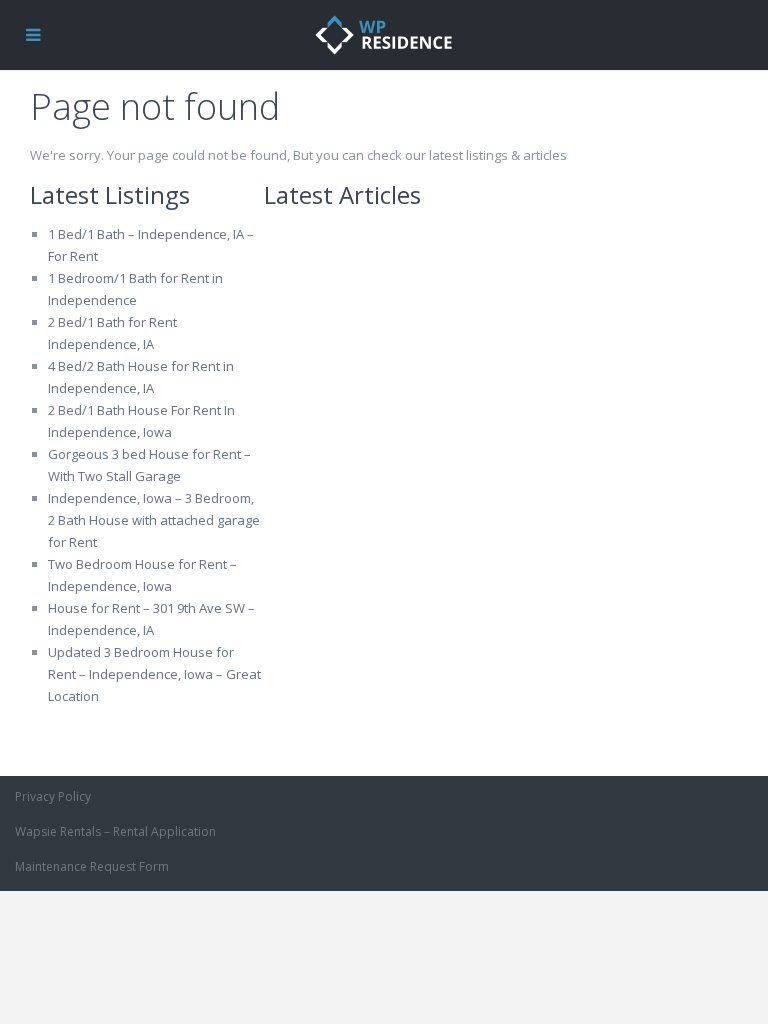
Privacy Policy (53, 796)
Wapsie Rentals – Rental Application (115, 831)
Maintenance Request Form (92, 866)
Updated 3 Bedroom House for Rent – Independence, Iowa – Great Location (154, 674)
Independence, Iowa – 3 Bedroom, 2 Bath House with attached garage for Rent (154, 520)
